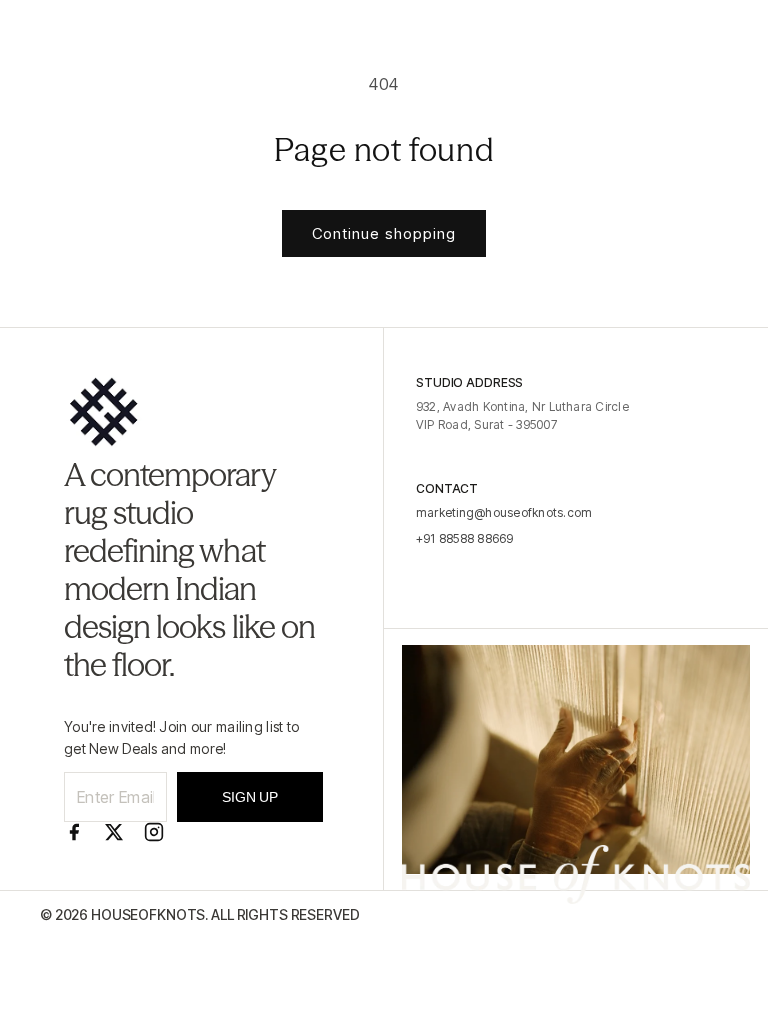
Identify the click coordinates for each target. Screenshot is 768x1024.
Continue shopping (384, 233)
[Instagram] (154, 832)
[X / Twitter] (114, 832)
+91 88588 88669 (465, 538)
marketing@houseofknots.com (504, 512)
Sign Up (250, 797)
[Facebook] (74, 832)
